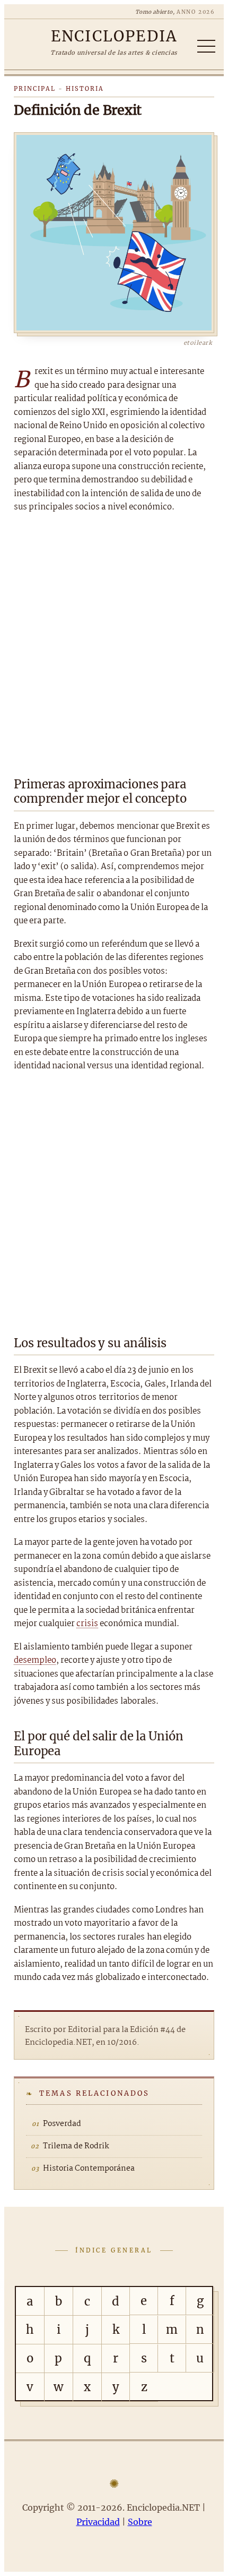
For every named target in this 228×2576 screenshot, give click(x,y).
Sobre (140, 2522)
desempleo (35, 1660)
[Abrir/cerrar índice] (206, 46)
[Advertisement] (114, 642)
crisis (87, 1624)
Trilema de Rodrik (76, 2146)
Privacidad (98, 2522)
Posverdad (62, 2124)
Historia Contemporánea (89, 2169)
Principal (35, 89)
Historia (85, 89)
